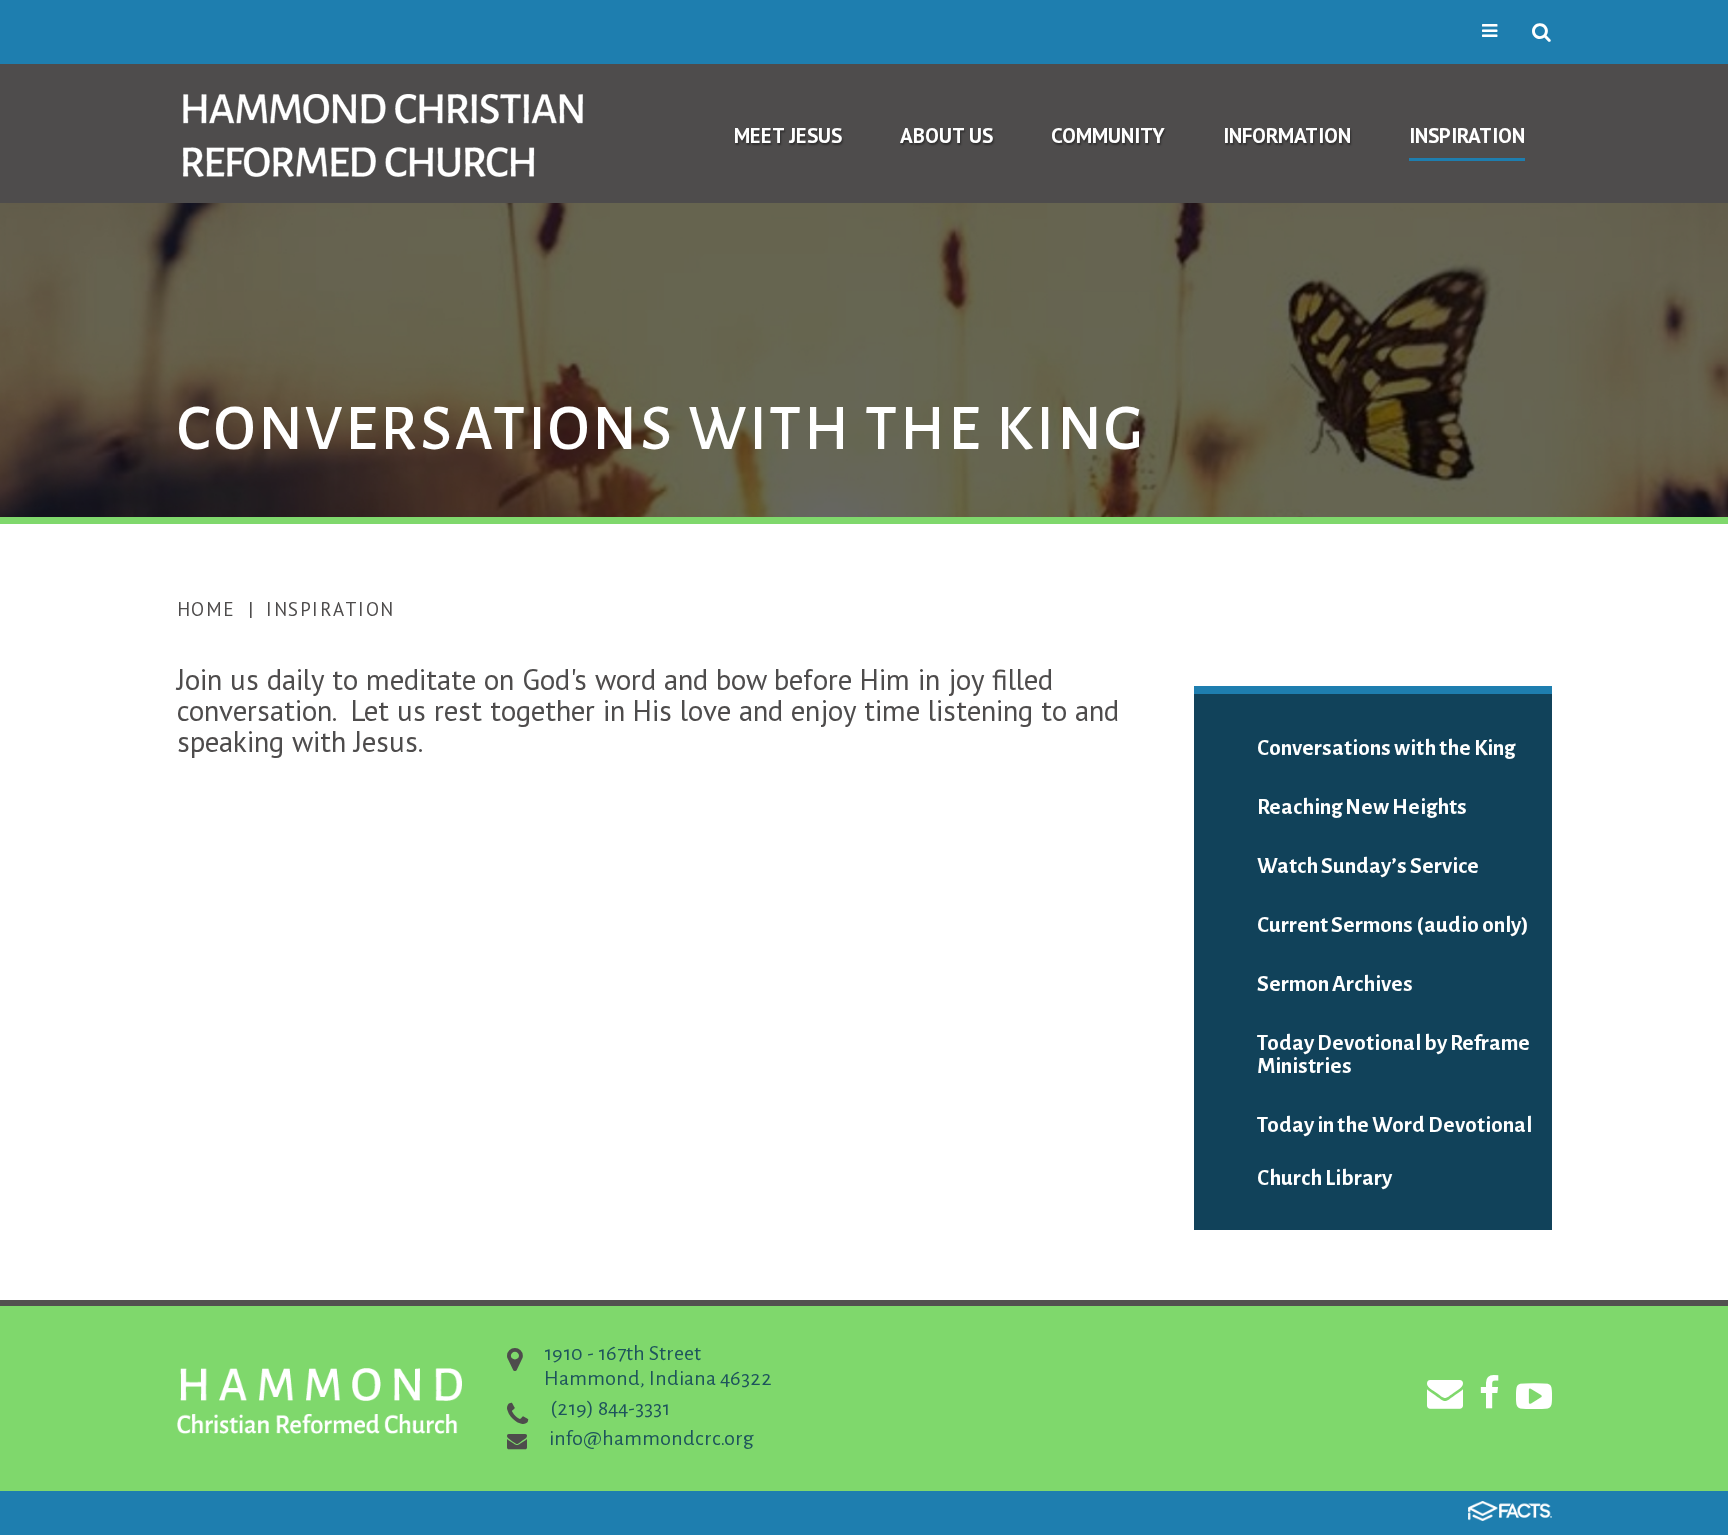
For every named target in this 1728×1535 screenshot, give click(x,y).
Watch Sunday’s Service (1368, 866)
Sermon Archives (1335, 984)
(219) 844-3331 (610, 1408)
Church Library (1324, 1178)
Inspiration (330, 609)
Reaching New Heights (1362, 807)
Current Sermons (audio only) (1393, 925)
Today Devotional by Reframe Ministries (1393, 1055)
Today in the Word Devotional (1394, 1125)
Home (206, 609)
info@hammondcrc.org (651, 1438)
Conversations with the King (1386, 748)
